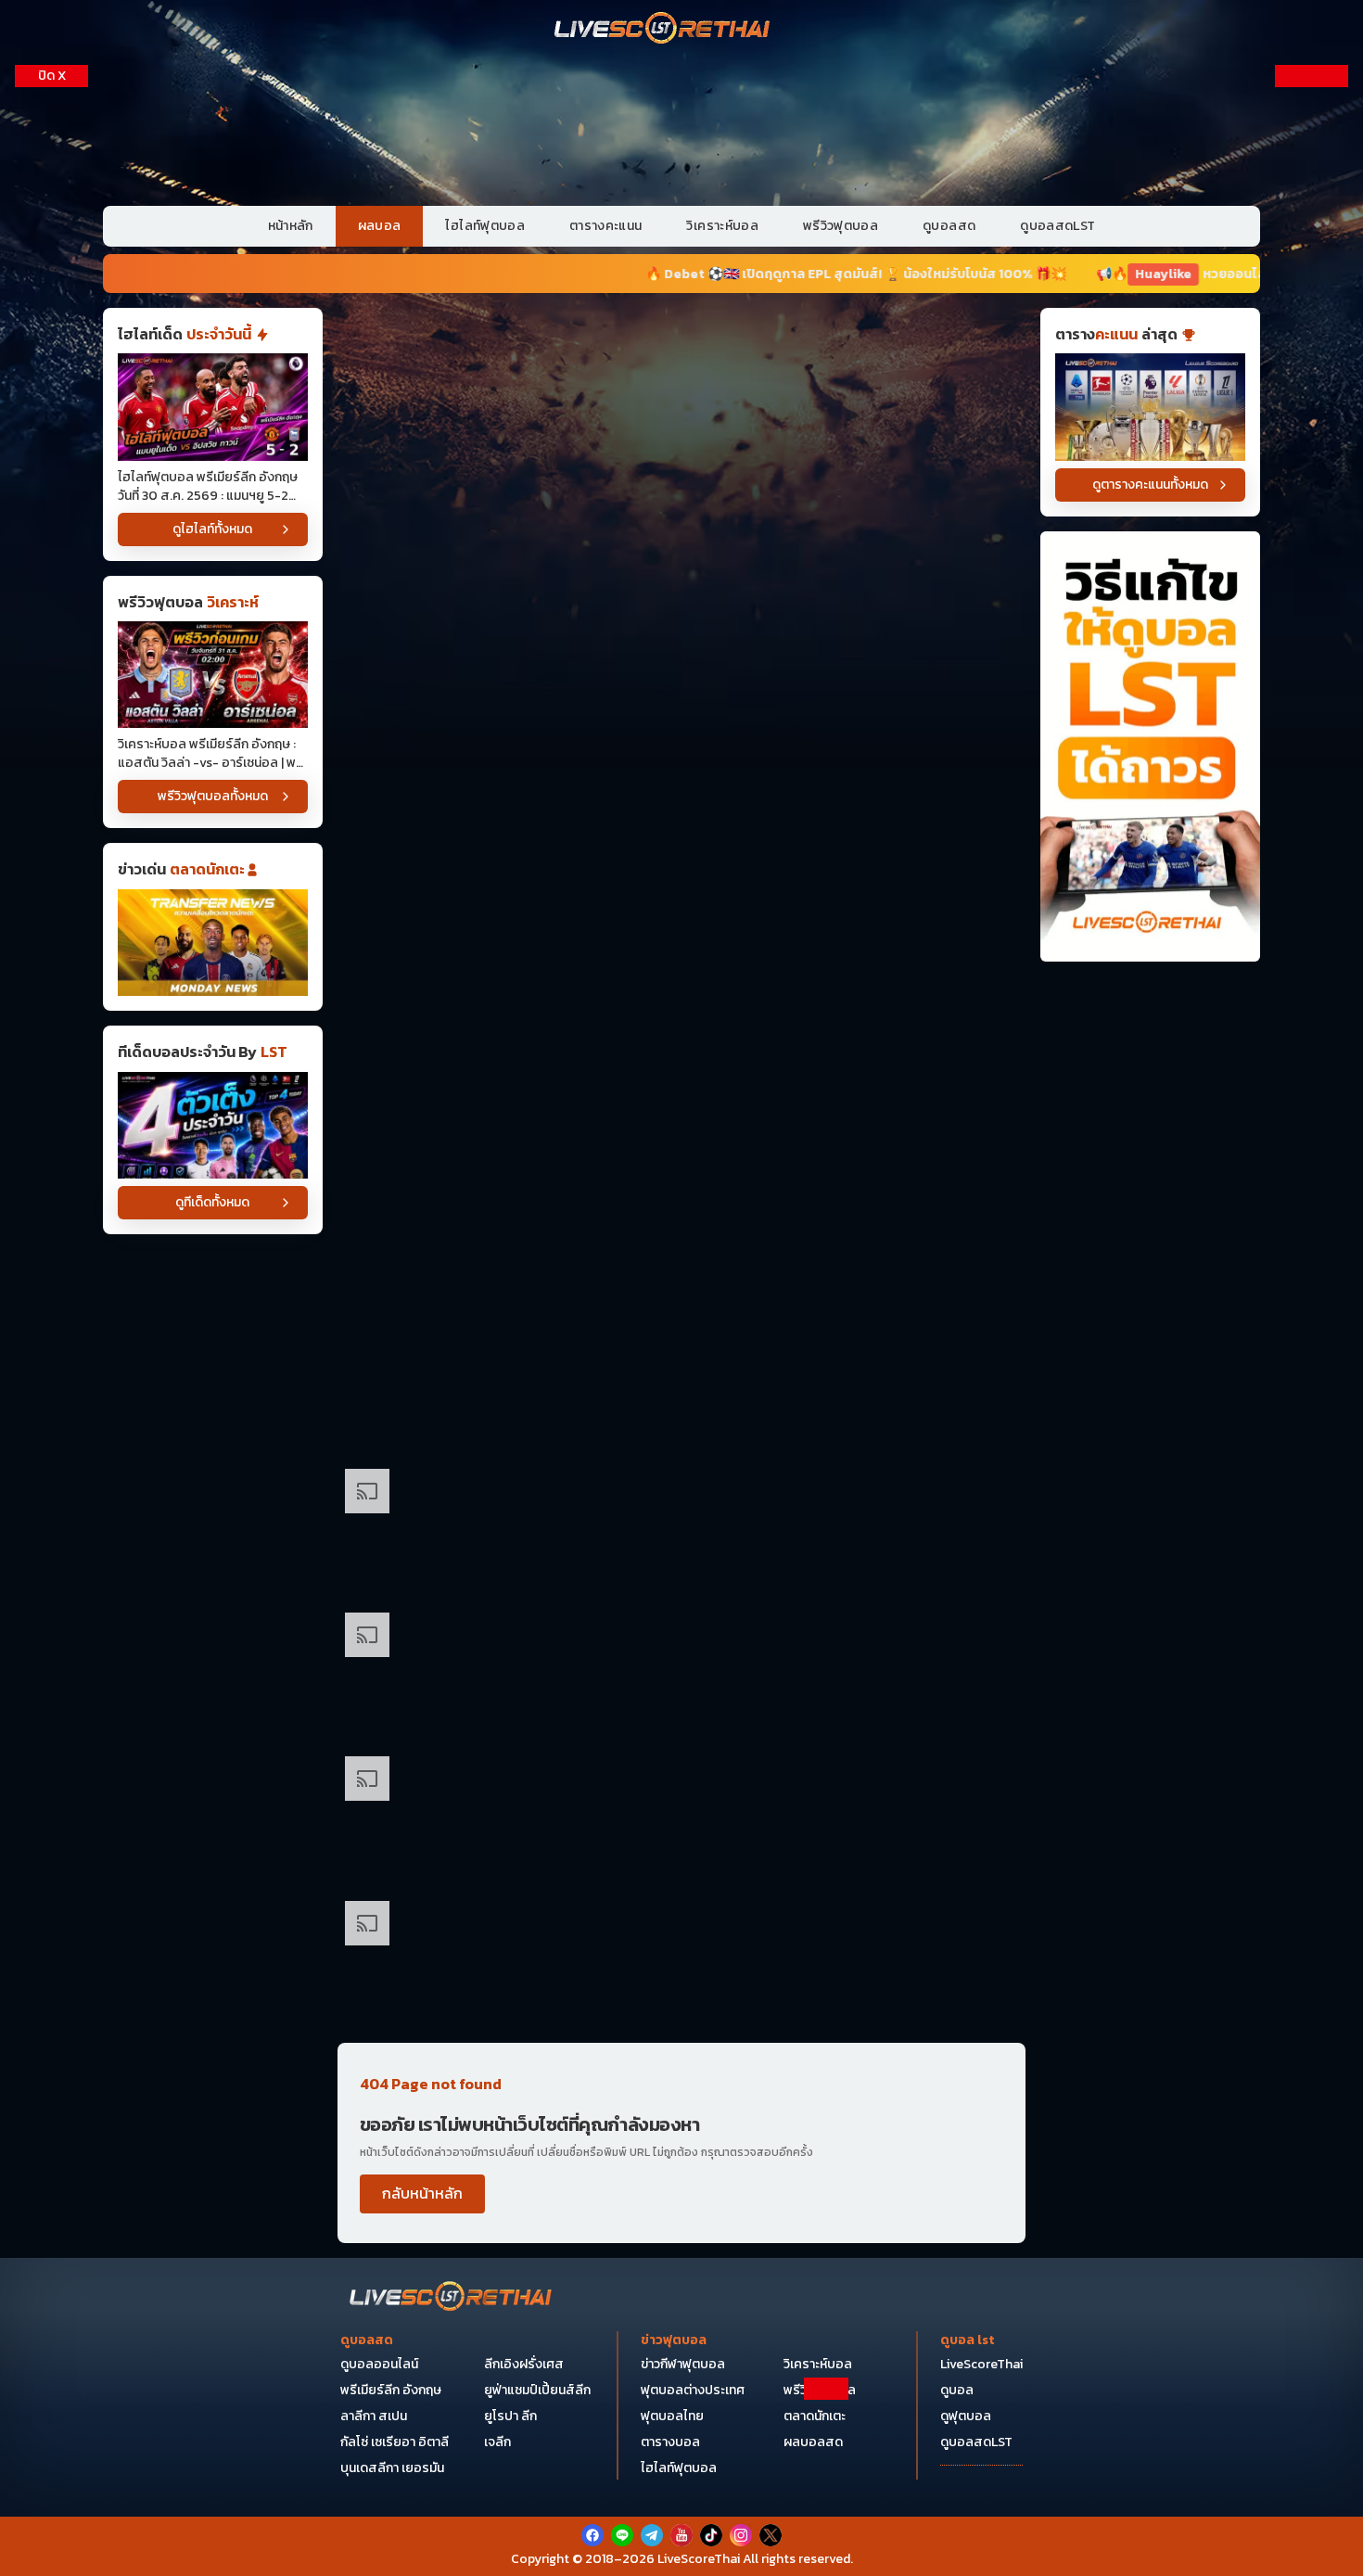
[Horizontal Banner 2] (681, 521)
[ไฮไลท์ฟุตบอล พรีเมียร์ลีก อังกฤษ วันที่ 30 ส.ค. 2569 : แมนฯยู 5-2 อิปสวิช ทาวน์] (213, 407)
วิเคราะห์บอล (722, 226)
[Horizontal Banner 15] (681, 1674)
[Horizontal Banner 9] (681, 1242)
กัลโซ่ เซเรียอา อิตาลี (395, 2442)
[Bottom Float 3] (681, 2470)
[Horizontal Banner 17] (681, 1963)
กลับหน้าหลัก (422, 2193)
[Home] (663, 30)
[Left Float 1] (51, 213)
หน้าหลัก (291, 226)
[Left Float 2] (51, 460)
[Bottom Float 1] (681, 2535)
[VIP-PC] (681, 129)
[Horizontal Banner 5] (681, 954)
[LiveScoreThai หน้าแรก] (452, 2298)
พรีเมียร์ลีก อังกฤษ (391, 2390)
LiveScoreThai (981, 2364)
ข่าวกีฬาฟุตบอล (683, 2364)
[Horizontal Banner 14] (681, 1530)
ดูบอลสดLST (1057, 226)
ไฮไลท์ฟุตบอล (485, 226)
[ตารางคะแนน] (1150, 407)
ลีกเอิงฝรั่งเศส (524, 2364)
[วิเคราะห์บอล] (213, 1125)
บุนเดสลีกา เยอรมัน (392, 2468)
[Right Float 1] (1312, 213)
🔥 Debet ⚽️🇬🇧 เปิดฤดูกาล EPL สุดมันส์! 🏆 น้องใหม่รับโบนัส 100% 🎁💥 (697, 274)
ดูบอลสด (949, 226)
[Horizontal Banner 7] (681, 1097)
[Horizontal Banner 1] (681, 377)
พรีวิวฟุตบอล (841, 226)
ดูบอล (957, 2390)
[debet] (681, 2424)
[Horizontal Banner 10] (681, 1386)
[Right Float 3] (1312, 709)
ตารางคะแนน (606, 226)
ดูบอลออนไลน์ (379, 2364)
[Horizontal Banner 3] (681, 665)
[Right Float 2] (1312, 460)
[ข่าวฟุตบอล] (213, 943)
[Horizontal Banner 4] (681, 809)
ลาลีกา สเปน (374, 2416)
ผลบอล (380, 226)
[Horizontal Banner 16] (681, 1818)
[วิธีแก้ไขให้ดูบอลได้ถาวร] (1150, 747)
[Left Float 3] (51, 709)
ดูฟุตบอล (966, 2416)
